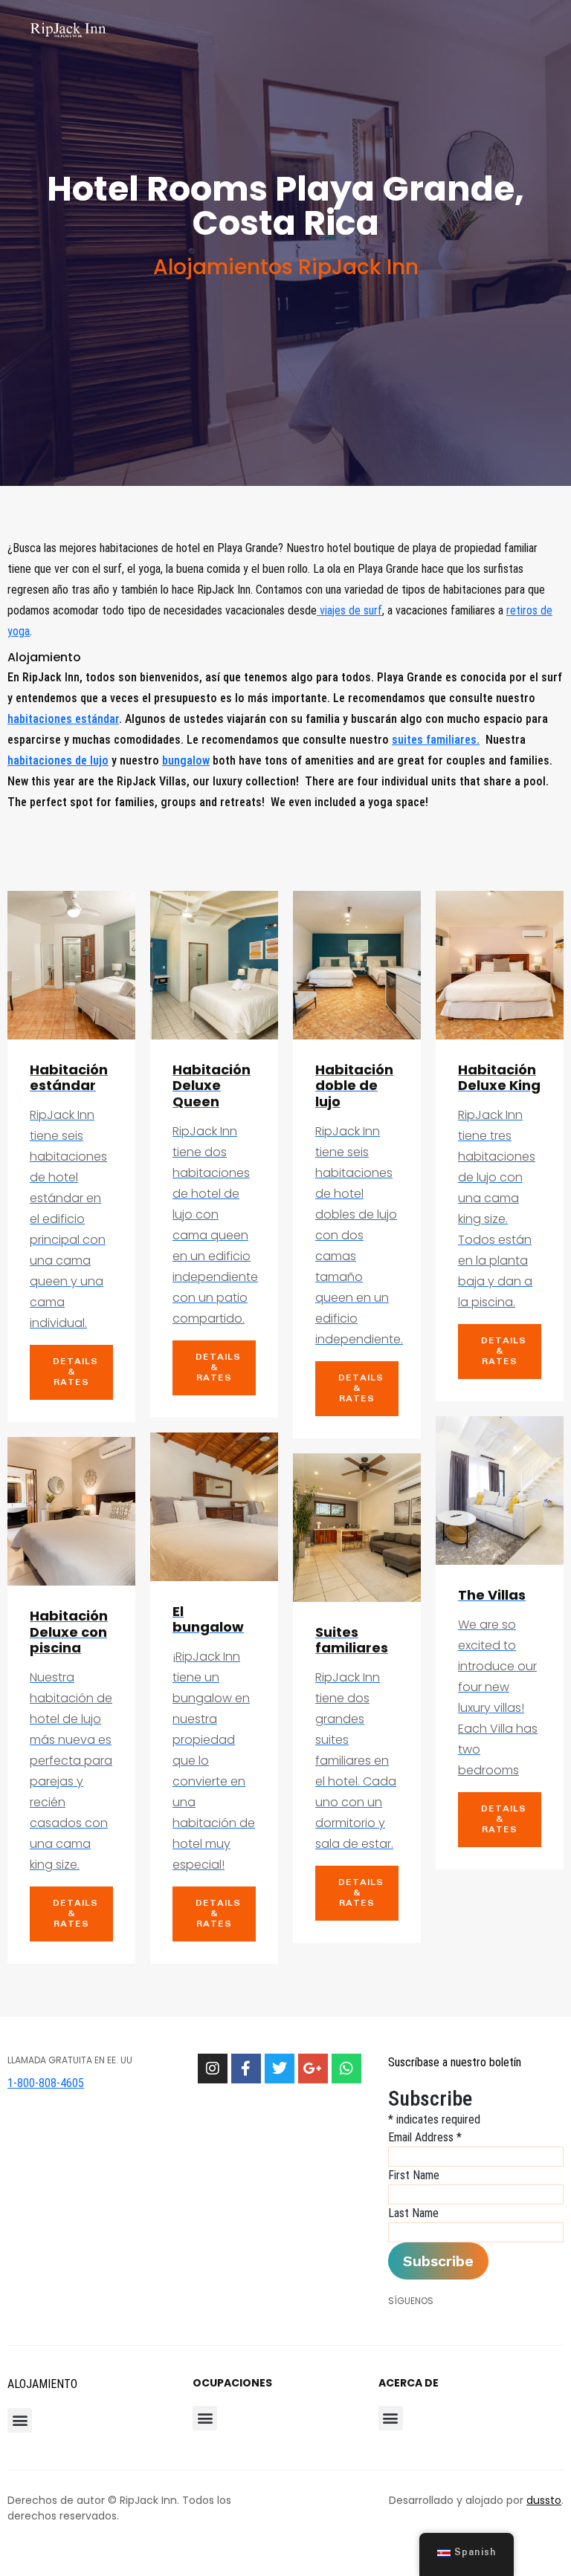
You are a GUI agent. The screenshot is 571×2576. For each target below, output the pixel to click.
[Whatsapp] (346, 2069)
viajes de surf (349, 610)
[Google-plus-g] (313, 2069)
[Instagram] (213, 2069)
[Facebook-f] (246, 2069)
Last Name (413, 2213)
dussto (544, 2500)
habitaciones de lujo (58, 760)
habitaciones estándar (63, 719)
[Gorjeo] (280, 2069)
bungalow (186, 760)
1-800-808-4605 (46, 2083)
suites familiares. (436, 740)
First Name (414, 2175)
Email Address (425, 2137)
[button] (20, 2420)
